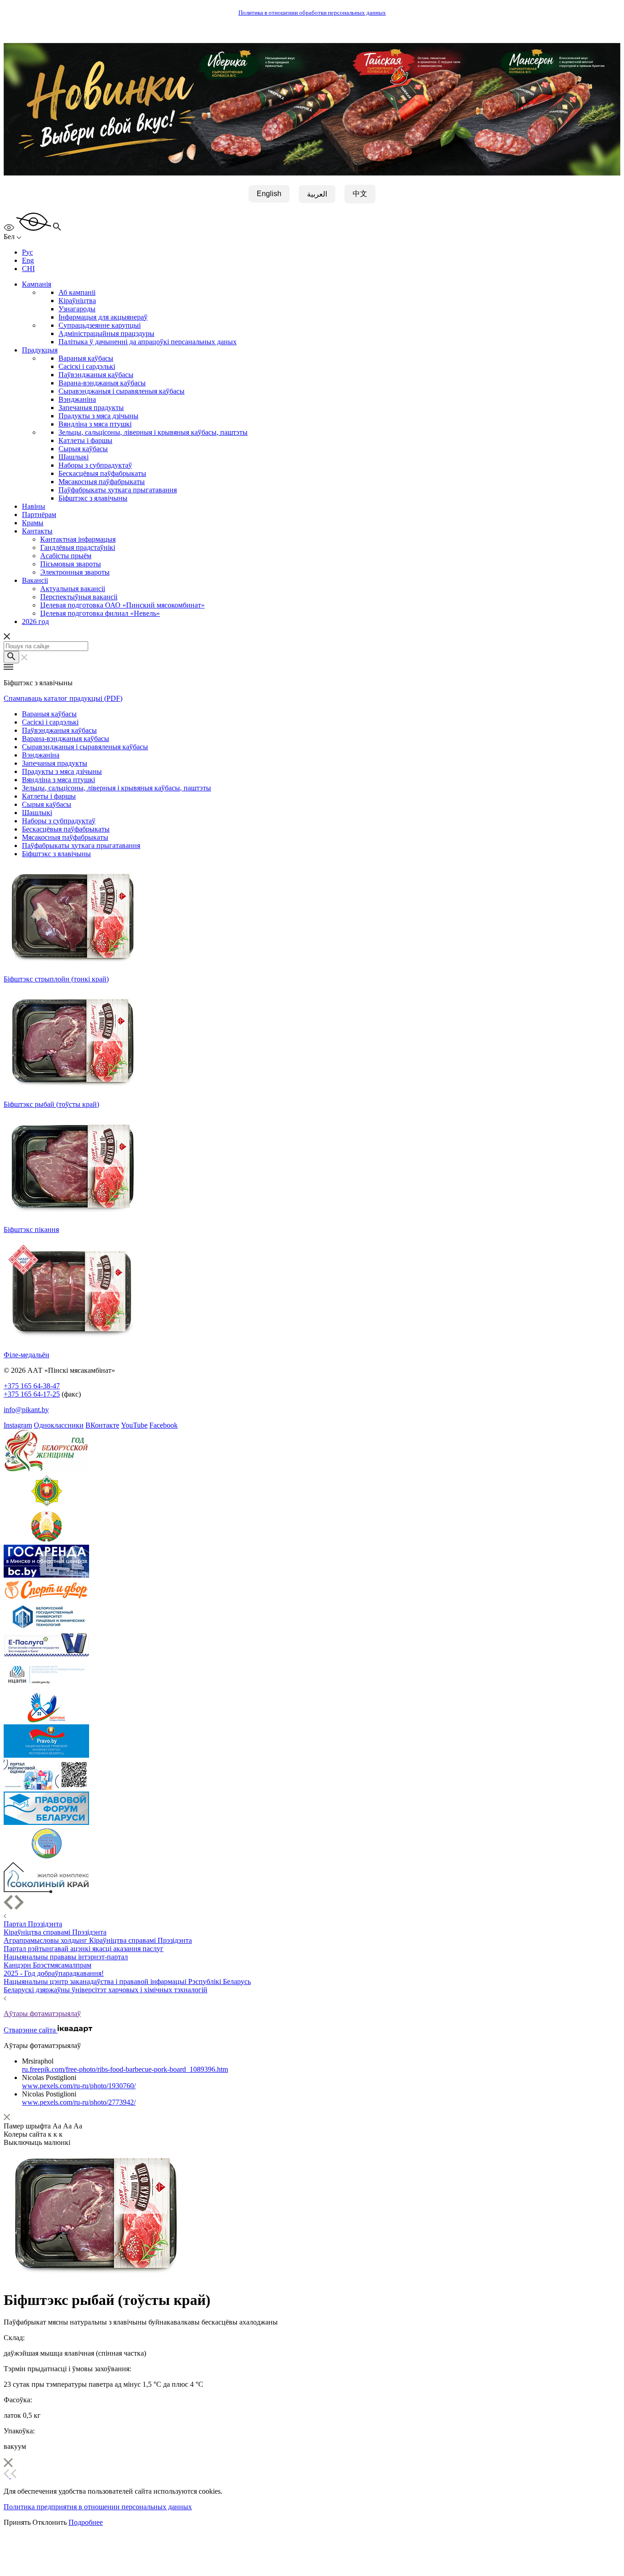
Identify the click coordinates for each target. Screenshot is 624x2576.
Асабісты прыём (66, 556)
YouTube (134, 1425)
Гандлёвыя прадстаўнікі (78, 547)
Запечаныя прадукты (91, 408)
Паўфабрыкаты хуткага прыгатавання (118, 490)
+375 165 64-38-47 (32, 1386)
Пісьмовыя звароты (71, 564)
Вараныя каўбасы (86, 358)
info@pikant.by (26, 1410)
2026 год (35, 621)
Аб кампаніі (77, 292)
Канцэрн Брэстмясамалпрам (48, 1965)
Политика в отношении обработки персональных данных (312, 13)
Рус (27, 252)
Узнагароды (77, 309)
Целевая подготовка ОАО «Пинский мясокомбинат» (122, 605)
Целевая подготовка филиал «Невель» (100, 613)
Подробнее (86, 2522)
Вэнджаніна (77, 399)
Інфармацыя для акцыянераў (103, 317)
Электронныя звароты (75, 572)
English (269, 194)
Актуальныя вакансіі (73, 589)
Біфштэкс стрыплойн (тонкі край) (56, 979)
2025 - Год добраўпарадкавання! (54, 1973)
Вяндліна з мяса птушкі (95, 424)
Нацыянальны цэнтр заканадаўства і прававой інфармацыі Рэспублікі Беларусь (127, 1981)
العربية (317, 194)
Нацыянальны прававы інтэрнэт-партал (66, 1957)
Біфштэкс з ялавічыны (93, 498)
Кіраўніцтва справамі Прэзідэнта (55, 1932)
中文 (360, 194)
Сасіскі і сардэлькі (87, 366)
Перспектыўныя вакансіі (79, 597)
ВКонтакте (102, 1425)
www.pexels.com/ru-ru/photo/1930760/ (79, 2086)
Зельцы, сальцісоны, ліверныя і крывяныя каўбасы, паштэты (153, 432)
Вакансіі (35, 580)
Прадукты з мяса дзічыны (98, 416)
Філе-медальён (26, 1355)
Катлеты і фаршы (85, 440)
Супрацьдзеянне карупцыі (100, 325)
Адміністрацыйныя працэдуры (106, 333)
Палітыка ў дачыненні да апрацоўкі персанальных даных (148, 342)
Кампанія (37, 284)
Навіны (34, 506)
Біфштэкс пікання (31, 1229)
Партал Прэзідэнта (33, 1924)
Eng (28, 260)
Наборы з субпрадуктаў (95, 465)
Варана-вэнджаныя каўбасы (102, 383)
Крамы (33, 523)
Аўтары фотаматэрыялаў (42, 2013)
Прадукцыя (40, 350)
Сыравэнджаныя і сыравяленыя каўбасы (122, 391)
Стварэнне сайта (31, 2030)
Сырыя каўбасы (83, 449)
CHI (28, 269)
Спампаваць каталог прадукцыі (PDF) (63, 698)
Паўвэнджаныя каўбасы (96, 375)
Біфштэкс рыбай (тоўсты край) (51, 1104)
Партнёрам (39, 515)
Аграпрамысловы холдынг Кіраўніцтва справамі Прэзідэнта (98, 1940)
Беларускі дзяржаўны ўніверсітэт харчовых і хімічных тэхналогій (106, 1990)
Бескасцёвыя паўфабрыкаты (102, 473)
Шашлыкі (74, 457)
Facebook (164, 1425)
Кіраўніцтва (77, 301)
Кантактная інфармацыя (78, 539)
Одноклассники (59, 1425)
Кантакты (37, 531)
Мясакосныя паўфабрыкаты (102, 482)
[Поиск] (11, 657)
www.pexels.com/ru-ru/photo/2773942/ (79, 2102)
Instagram (18, 1425)
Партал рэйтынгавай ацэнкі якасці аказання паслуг (84, 1949)
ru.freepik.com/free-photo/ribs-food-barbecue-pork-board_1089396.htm (125, 2069)
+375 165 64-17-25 (32, 1394)
